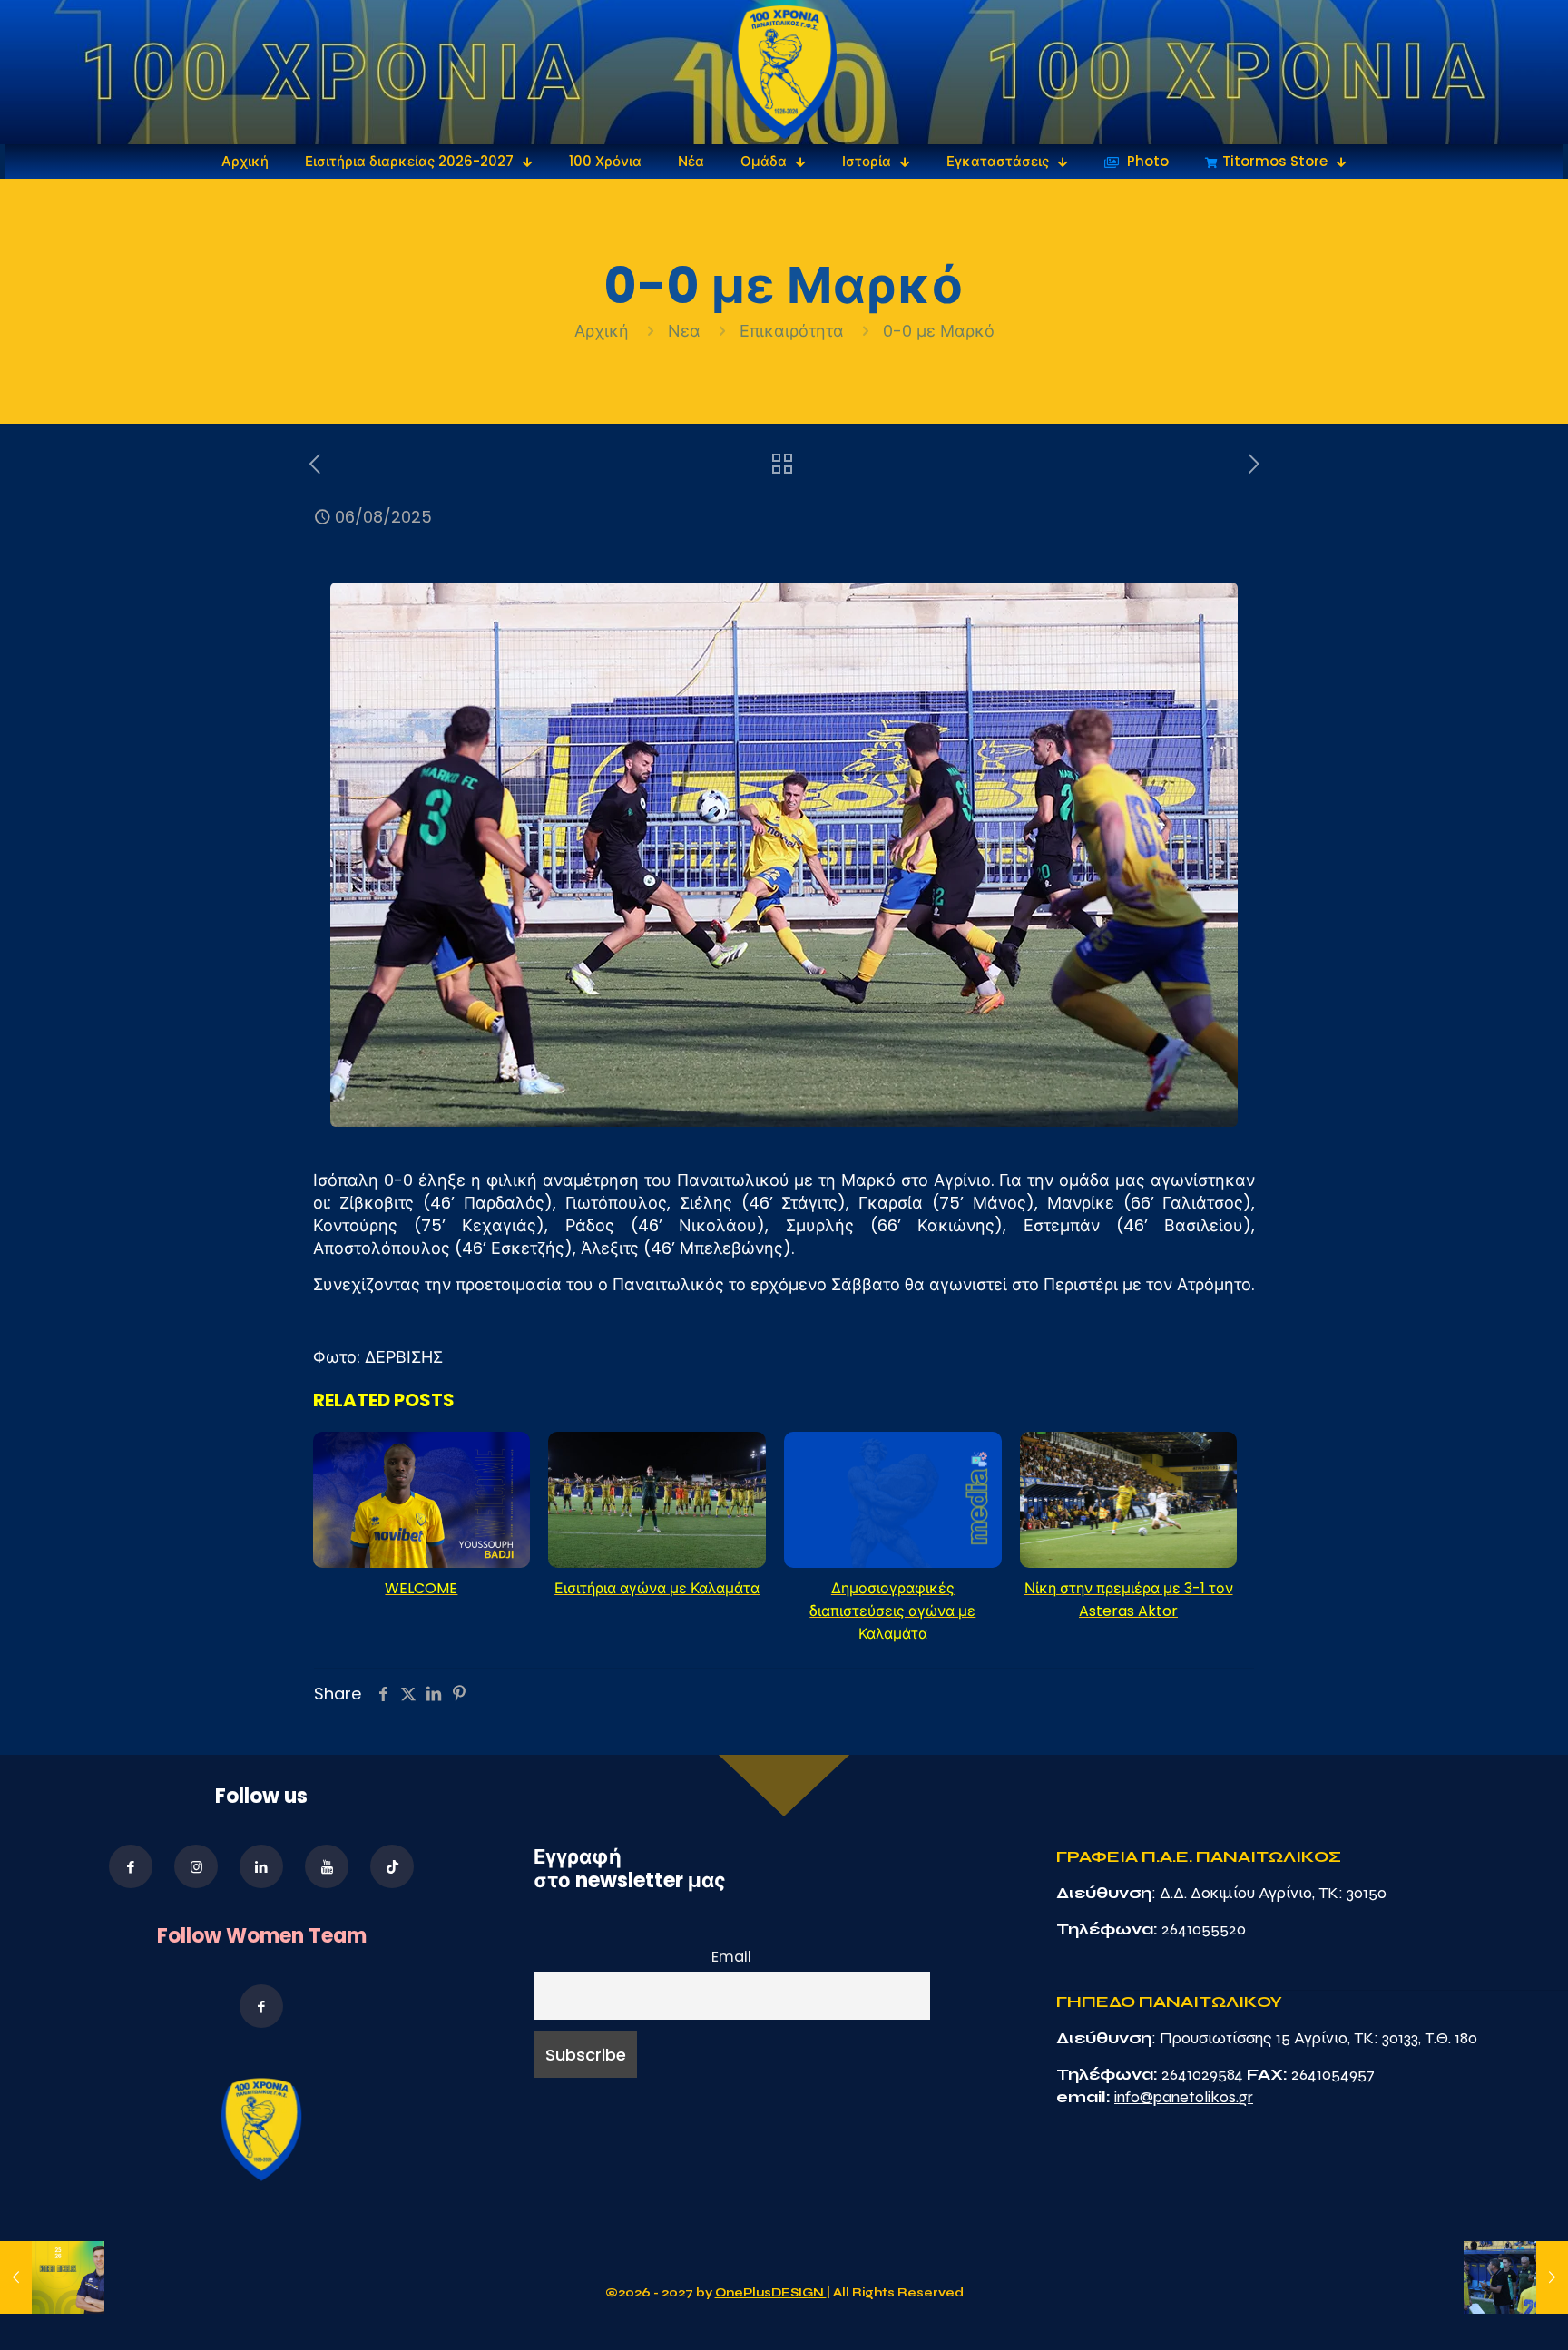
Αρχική (604, 331)
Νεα (684, 331)
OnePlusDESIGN (771, 2293)
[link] (784, 72)
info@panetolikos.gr (1184, 2097)
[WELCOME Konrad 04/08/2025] (52, 2277)
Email (731, 1957)
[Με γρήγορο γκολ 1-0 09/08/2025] (1516, 2277)
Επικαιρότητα (792, 331)
